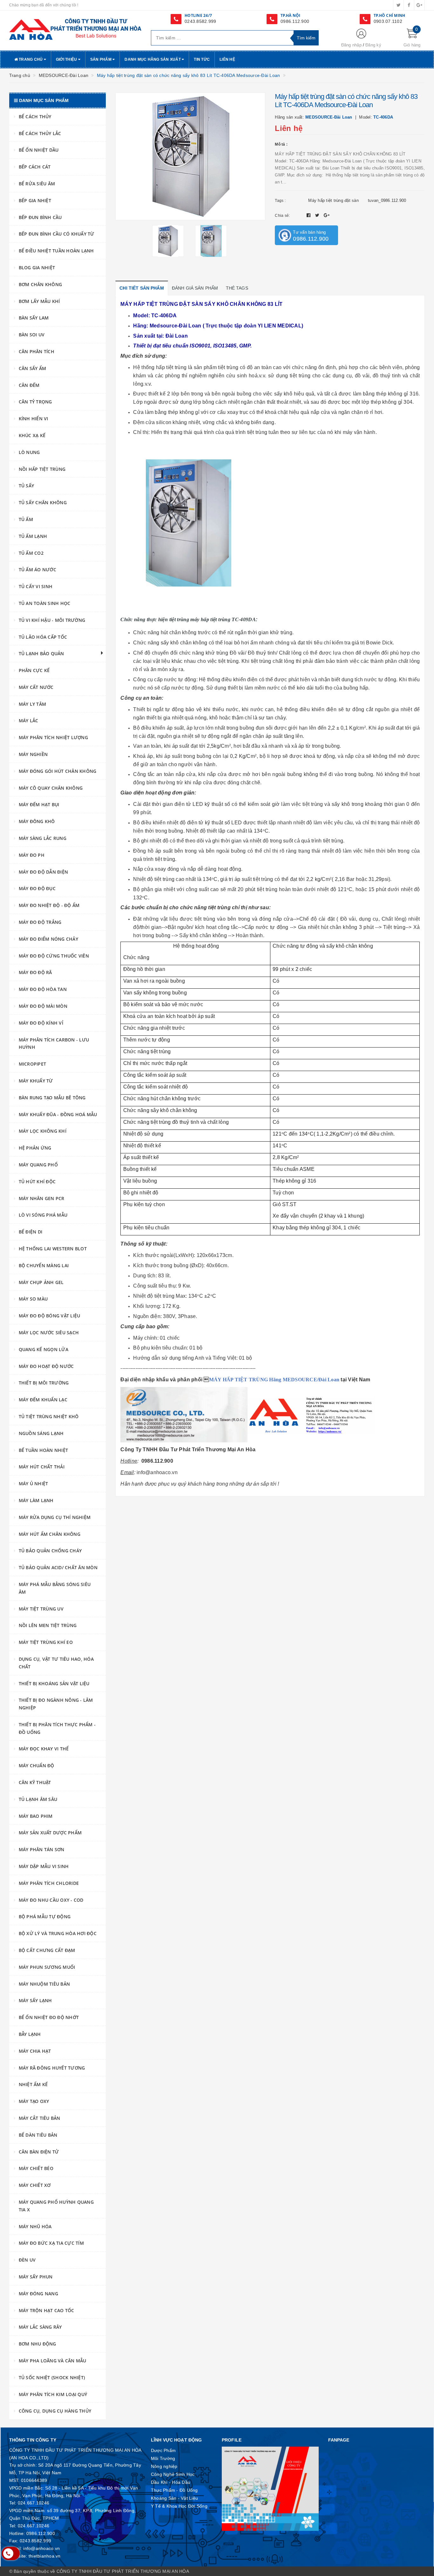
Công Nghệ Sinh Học (173, 2474)
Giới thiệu (67, 59)
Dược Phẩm (163, 2450)
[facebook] (409, 5)
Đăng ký (373, 45)
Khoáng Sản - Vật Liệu (174, 2498)
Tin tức (202, 59)
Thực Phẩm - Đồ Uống (174, 2490)
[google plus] (419, 5)
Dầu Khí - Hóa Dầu (171, 2482)
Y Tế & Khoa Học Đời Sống (179, 2506)
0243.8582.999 (200, 21)
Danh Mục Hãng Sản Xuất (153, 59)
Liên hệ (227, 59)
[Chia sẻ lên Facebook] (309, 215)
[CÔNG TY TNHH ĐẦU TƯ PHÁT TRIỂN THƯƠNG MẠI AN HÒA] (75, 29)
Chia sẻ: (282, 216)
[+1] (327, 215)
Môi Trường (163, 2458)
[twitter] (398, 5)
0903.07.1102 (388, 21)
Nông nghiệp (164, 2466)
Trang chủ (31, 59)
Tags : (280, 201)
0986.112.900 (295, 21)
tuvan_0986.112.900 (387, 200)
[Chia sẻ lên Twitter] (318, 215)
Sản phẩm (101, 59)
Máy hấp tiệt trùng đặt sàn (333, 200)
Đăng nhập (351, 45)
